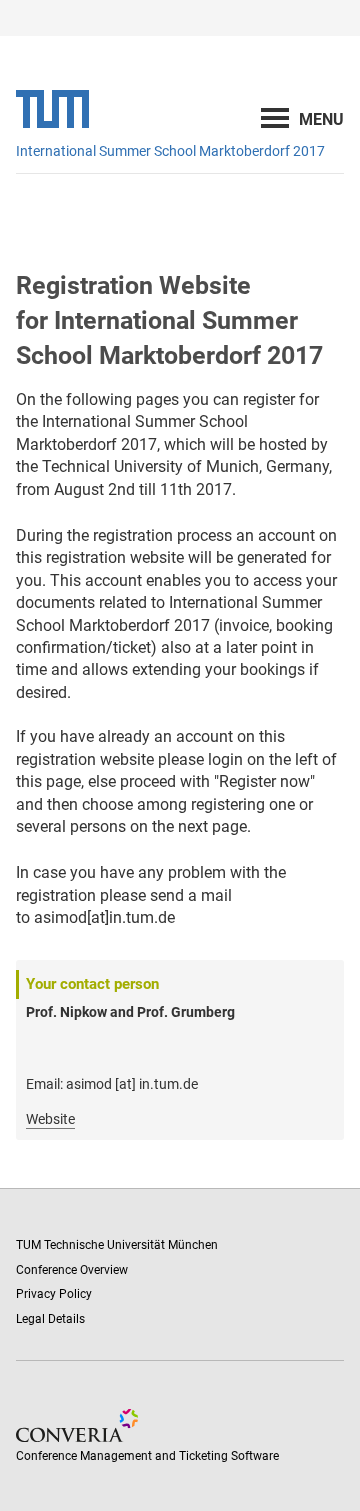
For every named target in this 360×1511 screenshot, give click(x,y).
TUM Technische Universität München (117, 1245)
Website (50, 1119)
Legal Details (50, 1319)
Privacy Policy (54, 1294)
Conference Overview (72, 1270)
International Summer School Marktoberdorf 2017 (170, 151)
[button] (321, 119)
